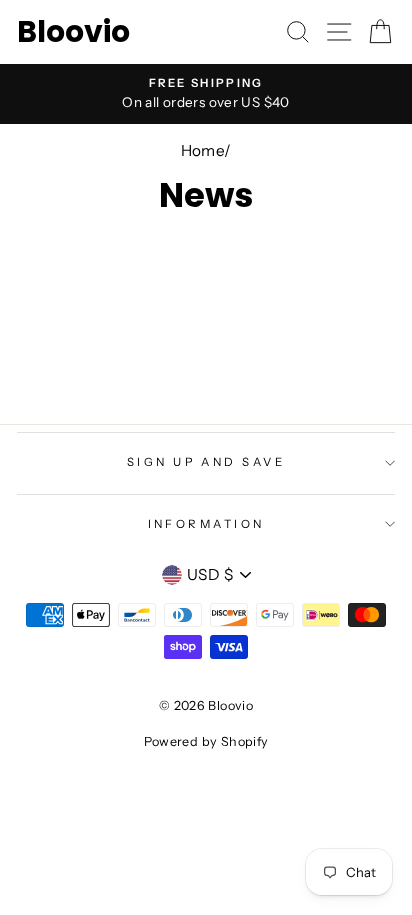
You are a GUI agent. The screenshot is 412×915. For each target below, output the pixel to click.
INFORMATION (206, 524)
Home (203, 150)
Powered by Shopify (206, 741)
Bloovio (73, 32)
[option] (206, 94)
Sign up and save (206, 462)
